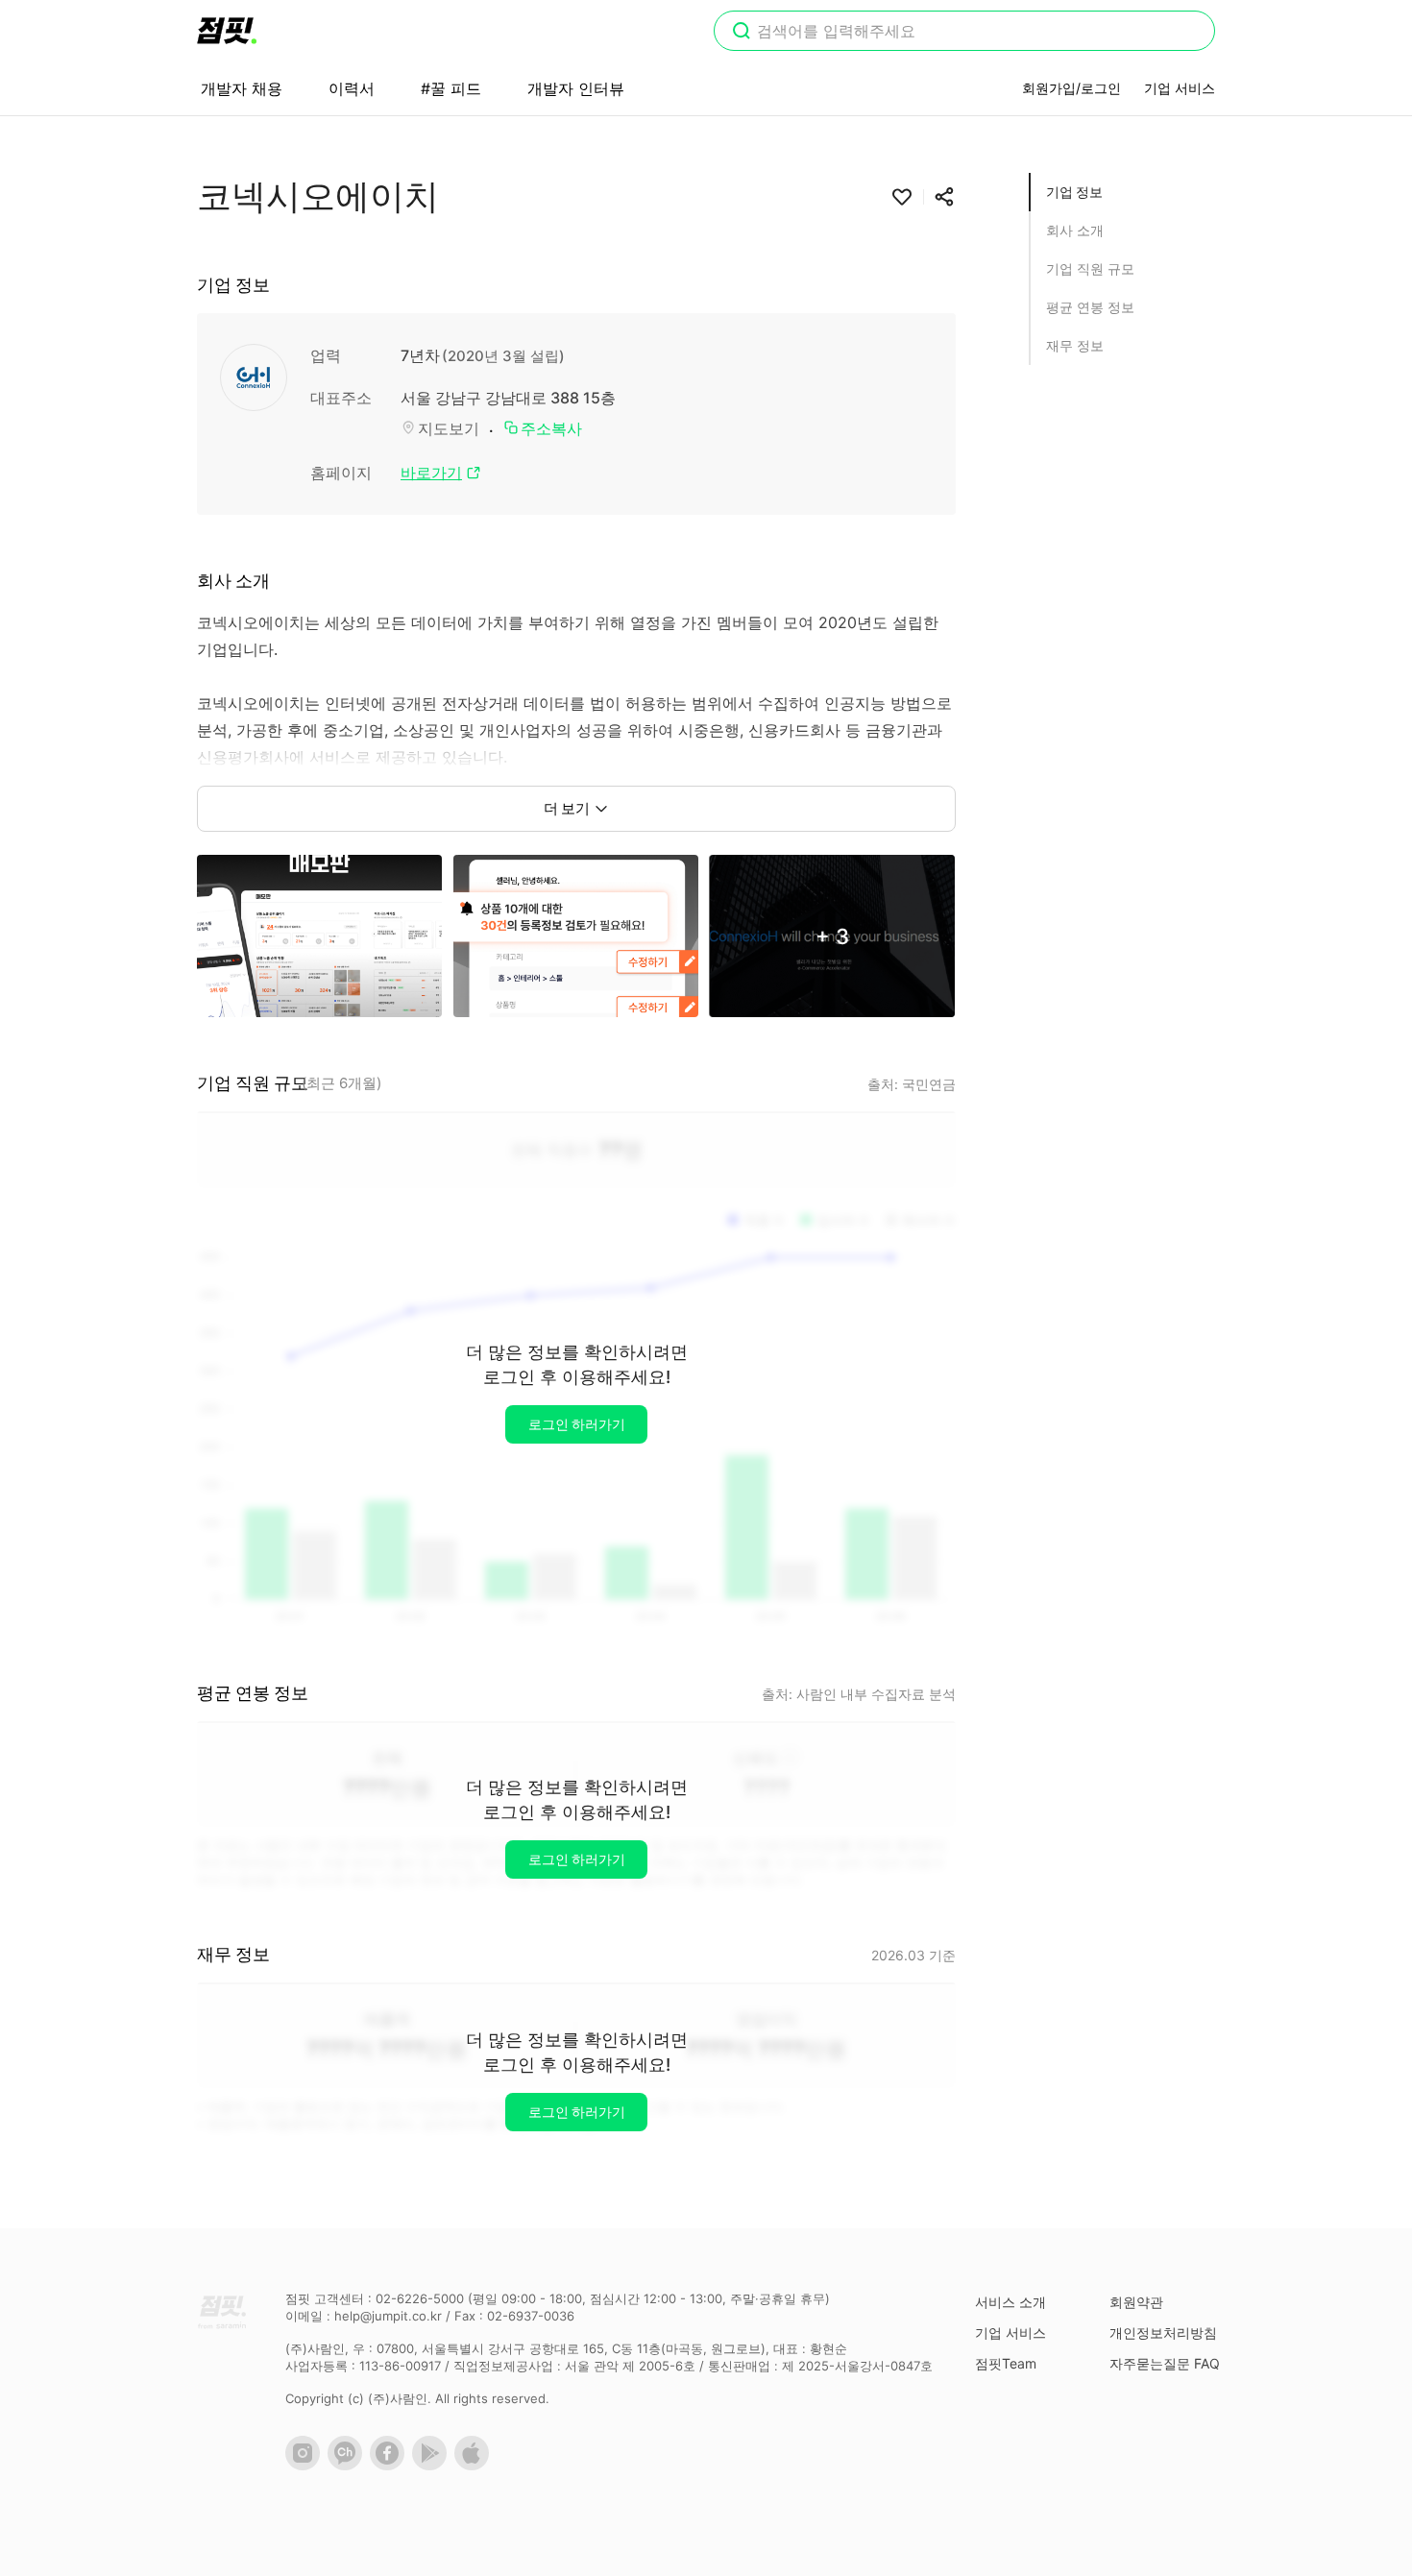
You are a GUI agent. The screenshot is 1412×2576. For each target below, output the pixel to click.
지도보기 (449, 428)
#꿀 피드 (451, 88)
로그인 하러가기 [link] (577, 1424)
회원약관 (1136, 2302)
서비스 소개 (1010, 2302)
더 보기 (567, 808)
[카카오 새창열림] (349, 2466)
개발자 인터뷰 (576, 88)
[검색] (742, 33)
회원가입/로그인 (1071, 88)
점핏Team (1006, 2363)
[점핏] (227, 31)
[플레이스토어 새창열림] (433, 2466)
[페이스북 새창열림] (391, 2466)
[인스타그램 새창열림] (306, 2466)
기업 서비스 (1180, 88)
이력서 (352, 88)
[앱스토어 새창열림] (475, 2466)
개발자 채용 (242, 88)
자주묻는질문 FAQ (1165, 2363)
